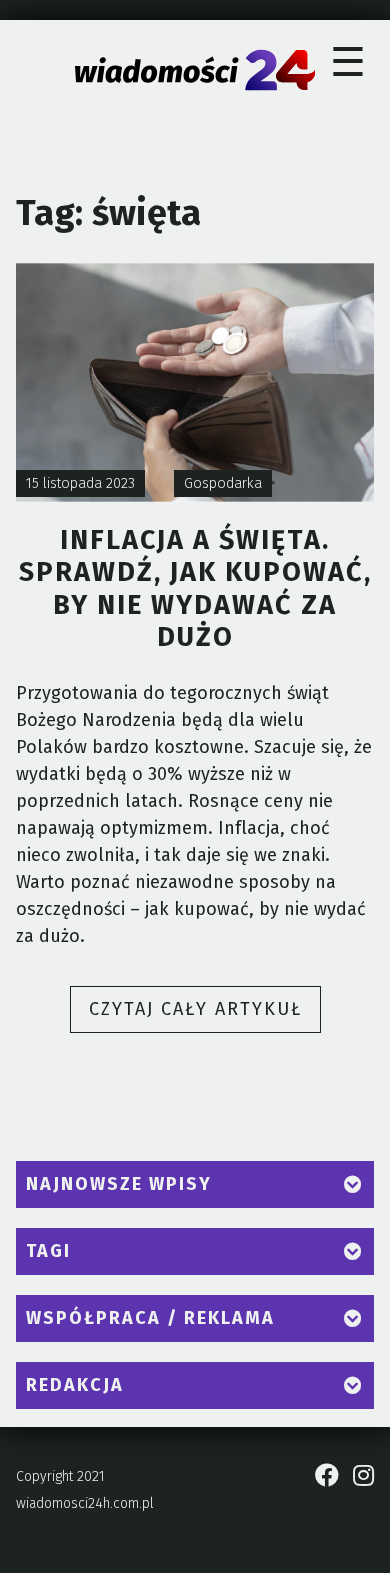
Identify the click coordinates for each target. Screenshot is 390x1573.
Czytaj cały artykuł (205, 1015)
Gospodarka (223, 483)
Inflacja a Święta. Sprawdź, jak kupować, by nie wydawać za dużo (195, 588)
